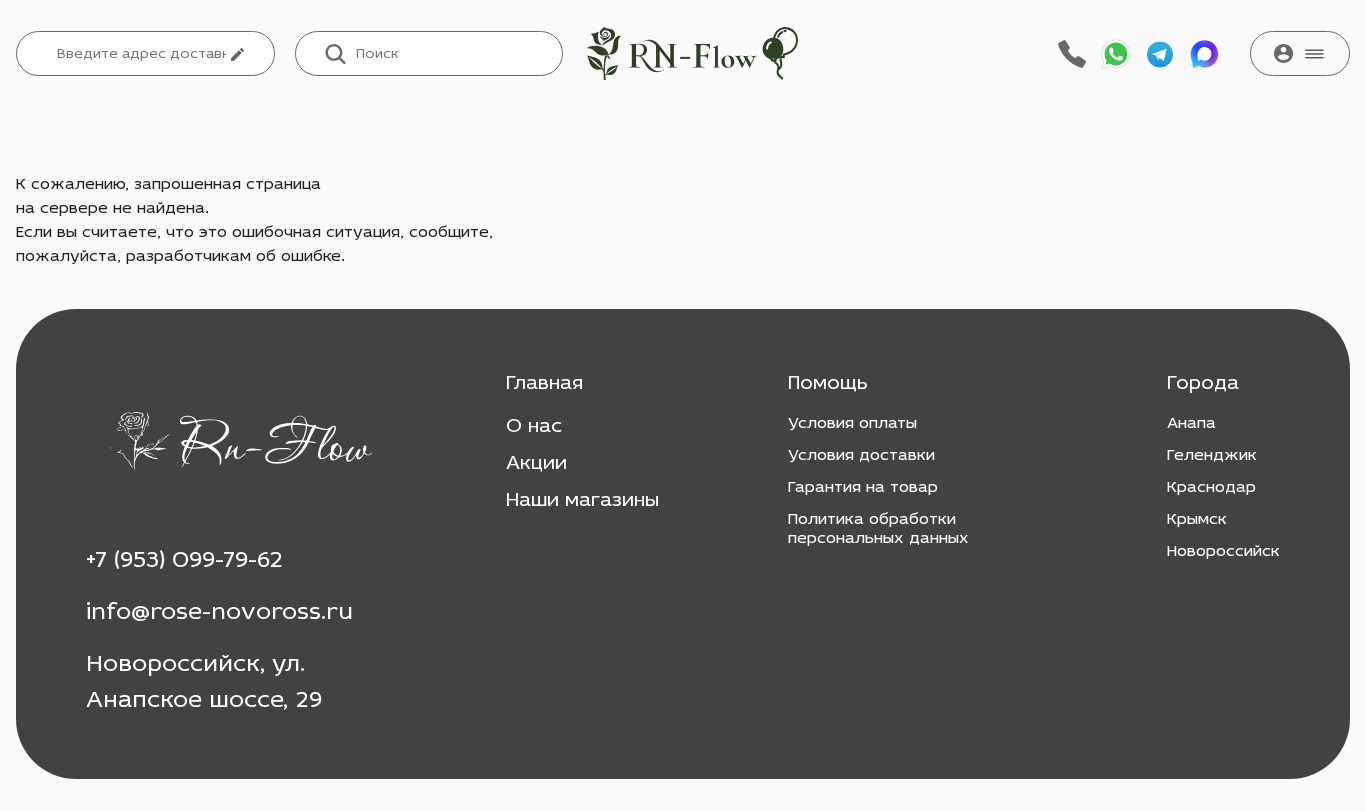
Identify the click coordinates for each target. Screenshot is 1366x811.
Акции (536, 464)
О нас (534, 427)
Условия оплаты (852, 424)
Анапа (1191, 424)
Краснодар (1211, 488)
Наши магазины (582, 501)
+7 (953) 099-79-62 (184, 561)
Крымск (1197, 520)
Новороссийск (1223, 552)
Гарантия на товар (863, 488)
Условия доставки (861, 456)
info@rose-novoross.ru (219, 613)
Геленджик (1212, 456)
